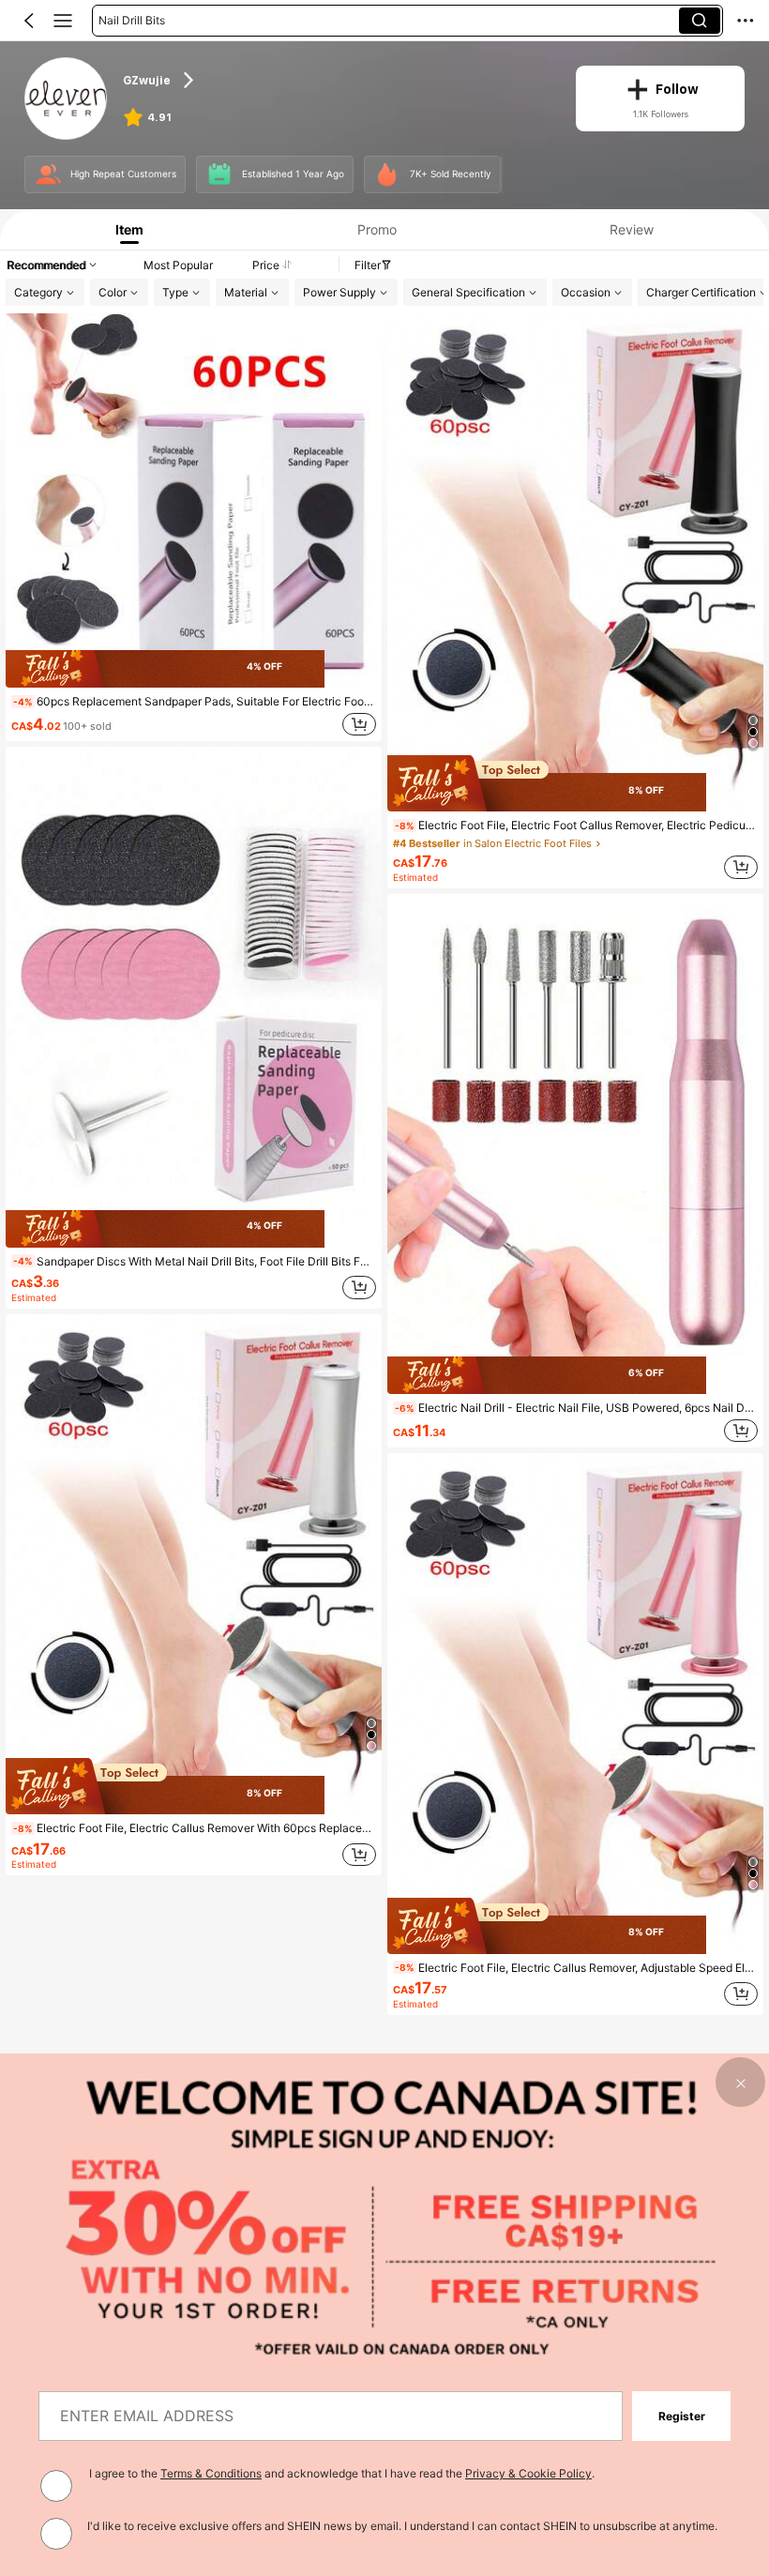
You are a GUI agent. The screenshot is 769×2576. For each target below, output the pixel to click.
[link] (66, 99)
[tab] (125, 229)
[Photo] (48, 175)
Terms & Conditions (211, 2473)
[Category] (63, 21)
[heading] (337, 80)
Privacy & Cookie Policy (528, 2473)
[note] (23, 702)
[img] (194, 669)
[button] (29, 21)
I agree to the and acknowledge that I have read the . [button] (342, 2473)
